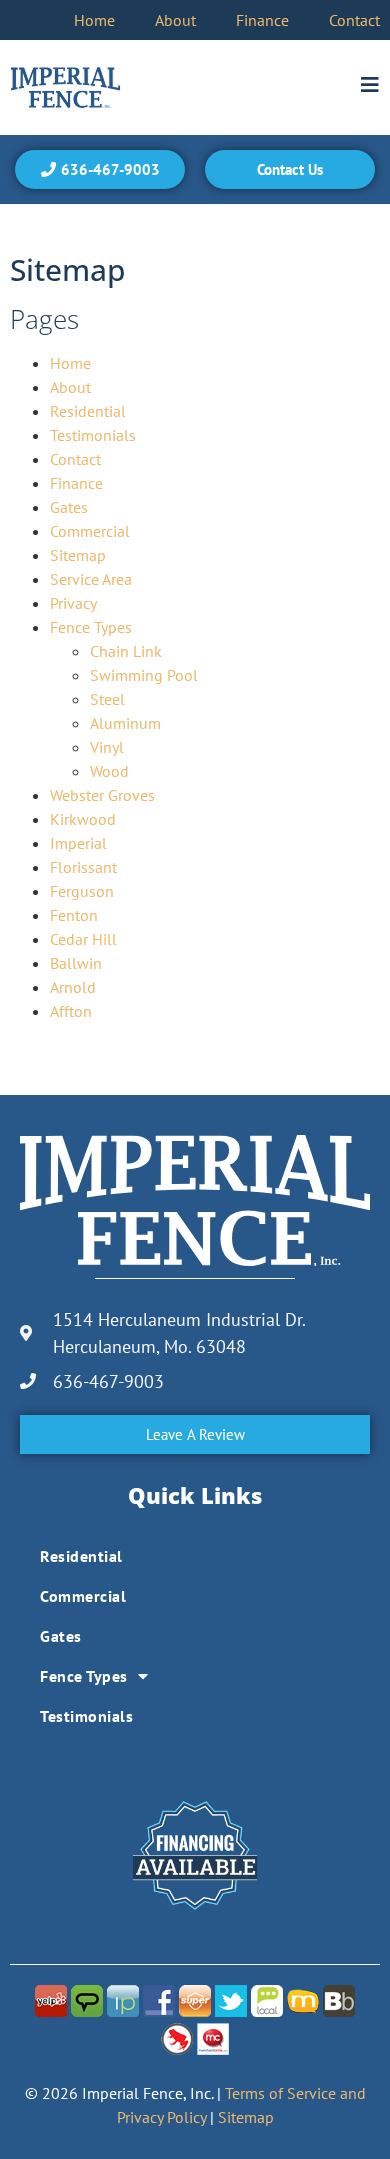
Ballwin (76, 963)
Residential (88, 411)
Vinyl (107, 747)
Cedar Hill (83, 939)
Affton (71, 1011)
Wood (109, 771)
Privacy (73, 603)
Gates (69, 507)
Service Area (91, 579)
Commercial (90, 531)
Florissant (83, 867)
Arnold (73, 987)
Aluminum (125, 723)
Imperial (78, 843)
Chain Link (126, 651)
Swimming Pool (144, 675)
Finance (262, 20)
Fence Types (91, 627)
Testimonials (93, 435)
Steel (107, 699)
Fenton (74, 915)
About (175, 20)
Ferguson (82, 891)
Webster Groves (102, 795)
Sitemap (78, 555)
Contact (354, 20)
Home (94, 20)
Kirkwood (83, 819)
